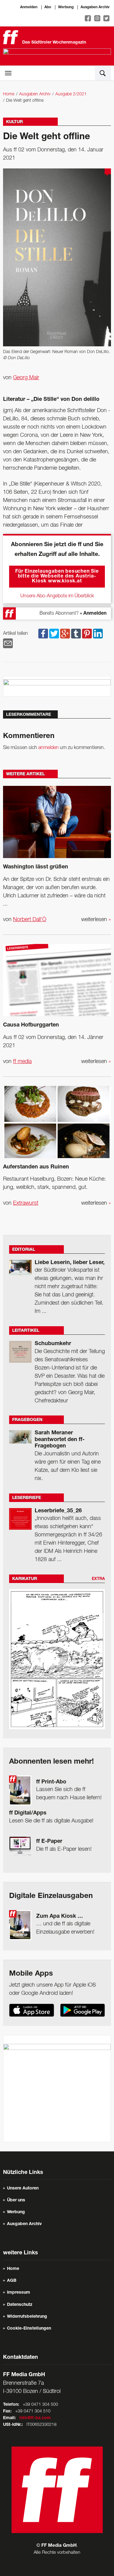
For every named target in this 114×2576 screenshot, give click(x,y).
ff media (22, 1062)
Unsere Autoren (23, 2189)
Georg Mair (26, 378)
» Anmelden (93, 614)
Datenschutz (20, 2305)
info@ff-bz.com (35, 2418)
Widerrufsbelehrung (27, 2317)
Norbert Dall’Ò (30, 920)
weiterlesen (96, 920)
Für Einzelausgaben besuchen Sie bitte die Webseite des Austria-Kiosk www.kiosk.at (57, 577)
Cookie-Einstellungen (29, 2329)
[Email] (8, 643)
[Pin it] (87, 634)
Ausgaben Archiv (95, 7)
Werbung (66, 7)
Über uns (16, 2200)
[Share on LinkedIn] (98, 634)
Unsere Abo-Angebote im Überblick (57, 596)
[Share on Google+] (65, 634)
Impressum (19, 2293)
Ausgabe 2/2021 (71, 94)
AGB (12, 2281)
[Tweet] (54, 634)
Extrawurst (26, 1203)
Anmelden (29, 7)
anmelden (48, 748)
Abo (48, 7)
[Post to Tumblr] (76, 634)
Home (9, 94)
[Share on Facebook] (43, 634)
